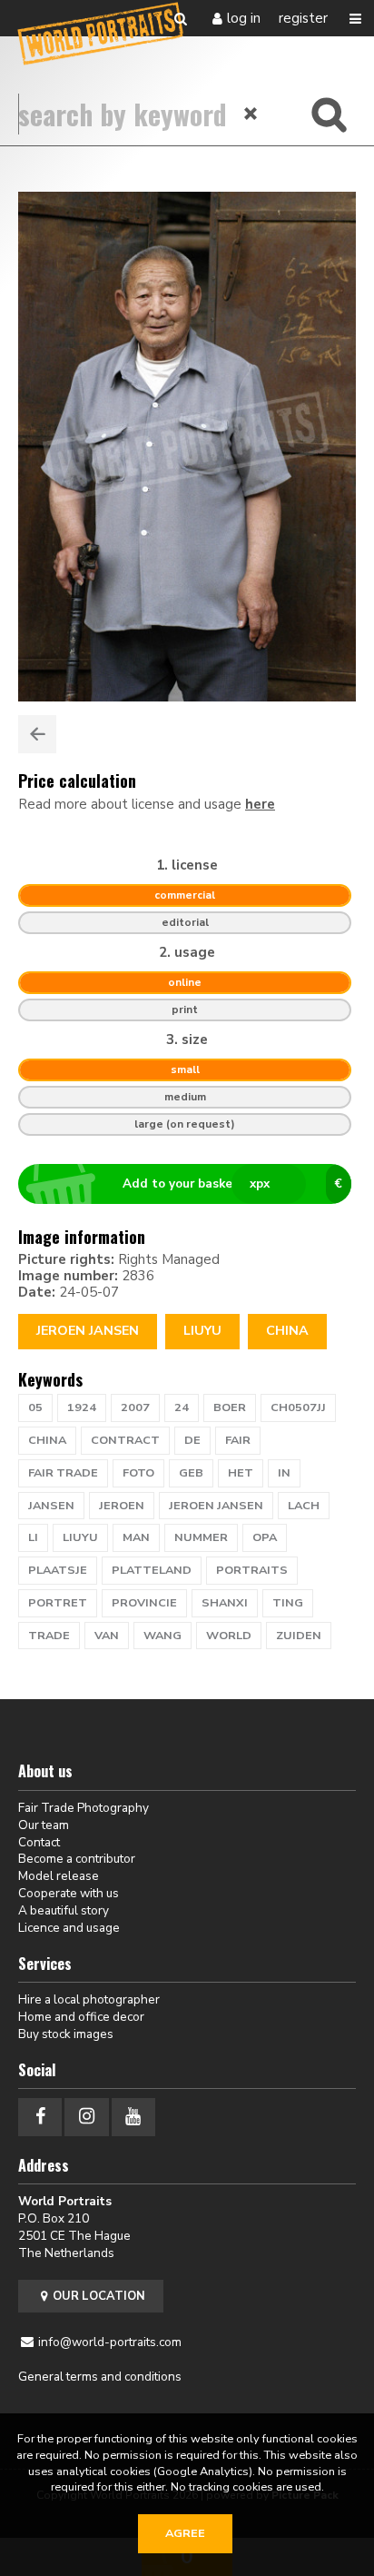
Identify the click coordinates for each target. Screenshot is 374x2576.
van (107, 1636)
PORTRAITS (252, 1570)
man (136, 1537)
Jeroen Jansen (88, 1331)
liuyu (80, 1537)
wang (162, 1636)
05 (35, 1407)
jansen (51, 1506)
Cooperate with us (69, 1893)
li (33, 1537)
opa (265, 1537)
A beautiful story (64, 1910)
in (284, 1473)
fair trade (63, 1473)
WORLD (229, 1636)
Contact (39, 1842)
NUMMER (201, 1537)
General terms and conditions (100, 2377)
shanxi (225, 1603)
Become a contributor (77, 1859)
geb (191, 1473)
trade (49, 1636)
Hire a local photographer (89, 1999)
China (287, 1331)
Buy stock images (66, 2034)
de (192, 1440)
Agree (185, 2533)
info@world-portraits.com (110, 2342)
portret (58, 1603)
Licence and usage (69, 1928)
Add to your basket (233, 1184)
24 (182, 1407)
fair (238, 1440)
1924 (82, 1407)
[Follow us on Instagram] (86, 2117)
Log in (244, 18)
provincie (144, 1603)
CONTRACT (125, 1440)
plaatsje (58, 1570)
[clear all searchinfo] (251, 114)
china (47, 1440)
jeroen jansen (216, 1506)
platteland (152, 1570)
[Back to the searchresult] (37, 734)
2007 (135, 1407)
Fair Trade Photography (84, 1808)
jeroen (122, 1506)
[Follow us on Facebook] (40, 2117)
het (241, 1473)
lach (304, 1506)
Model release (59, 1876)
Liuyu (202, 1331)
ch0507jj (298, 1407)
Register (303, 18)
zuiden (299, 1636)
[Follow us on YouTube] (133, 2117)
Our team (44, 1825)
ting (288, 1603)
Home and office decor (81, 2017)
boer (230, 1407)
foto (138, 1473)
